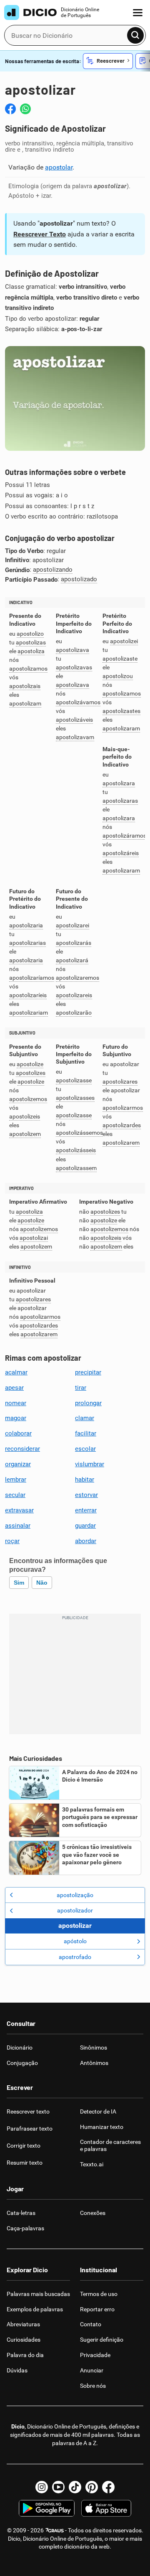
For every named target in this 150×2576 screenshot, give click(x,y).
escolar (85, 1449)
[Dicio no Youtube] (58, 2487)
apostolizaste (120, 659)
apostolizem (25, 1134)
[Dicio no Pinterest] (92, 2487)
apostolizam (25, 704)
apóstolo (75, 1941)
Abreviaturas (23, 2324)
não (42, 1583)
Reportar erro (97, 2309)
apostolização (75, 1895)
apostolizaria (26, 925)
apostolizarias (27, 943)
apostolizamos (28, 669)
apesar (14, 1388)
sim (19, 1583)
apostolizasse (74, 1080)
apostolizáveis (74, 720)
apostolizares (120, 1082)
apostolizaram (121, 729)
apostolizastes (121, 711)
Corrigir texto (24, 2146)
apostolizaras (120, 801)
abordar (86, 1541)
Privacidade (95, 2355)
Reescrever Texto (40, 234)
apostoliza (31, 651)
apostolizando (53, 570)
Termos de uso (99, 2294)
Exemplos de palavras (35, 2309)
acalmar (16, 1372)
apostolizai (34, 1238)
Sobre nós (93, 2386)
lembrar (16, 1480)
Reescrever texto (28, 2111)
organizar (18, 1464)
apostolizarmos (123, 1108)
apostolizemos (28, 1099)
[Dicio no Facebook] (108, 2487)
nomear (16, 1403)
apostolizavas (74, 667)
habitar (85, 1480)
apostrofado (75, 1957)
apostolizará (72, 960)
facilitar (86, 1433)
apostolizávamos (78, 702)
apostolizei (124, 641)
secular (15, 1495)
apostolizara (119, 783)
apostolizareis (74, 995)
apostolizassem (76, 1168)
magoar (16, 1418)
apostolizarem (121, 1143)
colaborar (18, 1433)
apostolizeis (25, 1117)
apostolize (30, 1064)
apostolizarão (74, 1013)
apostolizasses (75, 1098)
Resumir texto (25, 2163)
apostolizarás (74, 943)
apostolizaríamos (32, 978)
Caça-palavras (25, 2228)
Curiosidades (24, 2340)
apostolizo (30, 634)
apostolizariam (29, 1013)
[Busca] (135, 35)
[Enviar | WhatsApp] (25, 109)
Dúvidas (17, 2370)
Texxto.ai (92, 2164)
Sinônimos (94, 2048)
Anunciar (92, 2370)
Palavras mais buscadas (38, 2294)
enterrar (86, 1510)
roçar (12, 1541)
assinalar (18, 1526)
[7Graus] (54, 2530)
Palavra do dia (25, 2355)
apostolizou (118, 676)
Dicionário (20, 2048)
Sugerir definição (102, 2340)
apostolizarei (72, 925)
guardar (85, 1526)
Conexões (93, 2213)
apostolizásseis (76, 1150)
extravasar (19, 1510)
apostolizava (72, 650)
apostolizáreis (121, 853)
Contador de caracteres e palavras (110, 2145)
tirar (81, 1388)
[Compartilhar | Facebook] (10, 109)
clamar (85, 1418)
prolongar (88, 1403)
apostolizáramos (124, 836)
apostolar (59, 167)
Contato (91, 2324)
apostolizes (31, 1073)
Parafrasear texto (30, 2129)
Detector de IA (98, 2111)
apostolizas (31, 643)
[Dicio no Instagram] (42, 2487)
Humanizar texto (102, 2127)
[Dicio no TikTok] (75, 2487)
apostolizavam (75, 737)
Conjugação (22, 2063)
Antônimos (94, 2063)
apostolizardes (122, 1125)
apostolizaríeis (28, 995)
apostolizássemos (79, 1133)
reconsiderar (22, 1449)
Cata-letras (21, 2213)
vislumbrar (90, 1464)
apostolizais (25, 686)
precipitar (88, 1372)
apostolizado (79, 579)
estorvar (86, 1495)
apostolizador (75, 1910)
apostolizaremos (77, 978)
